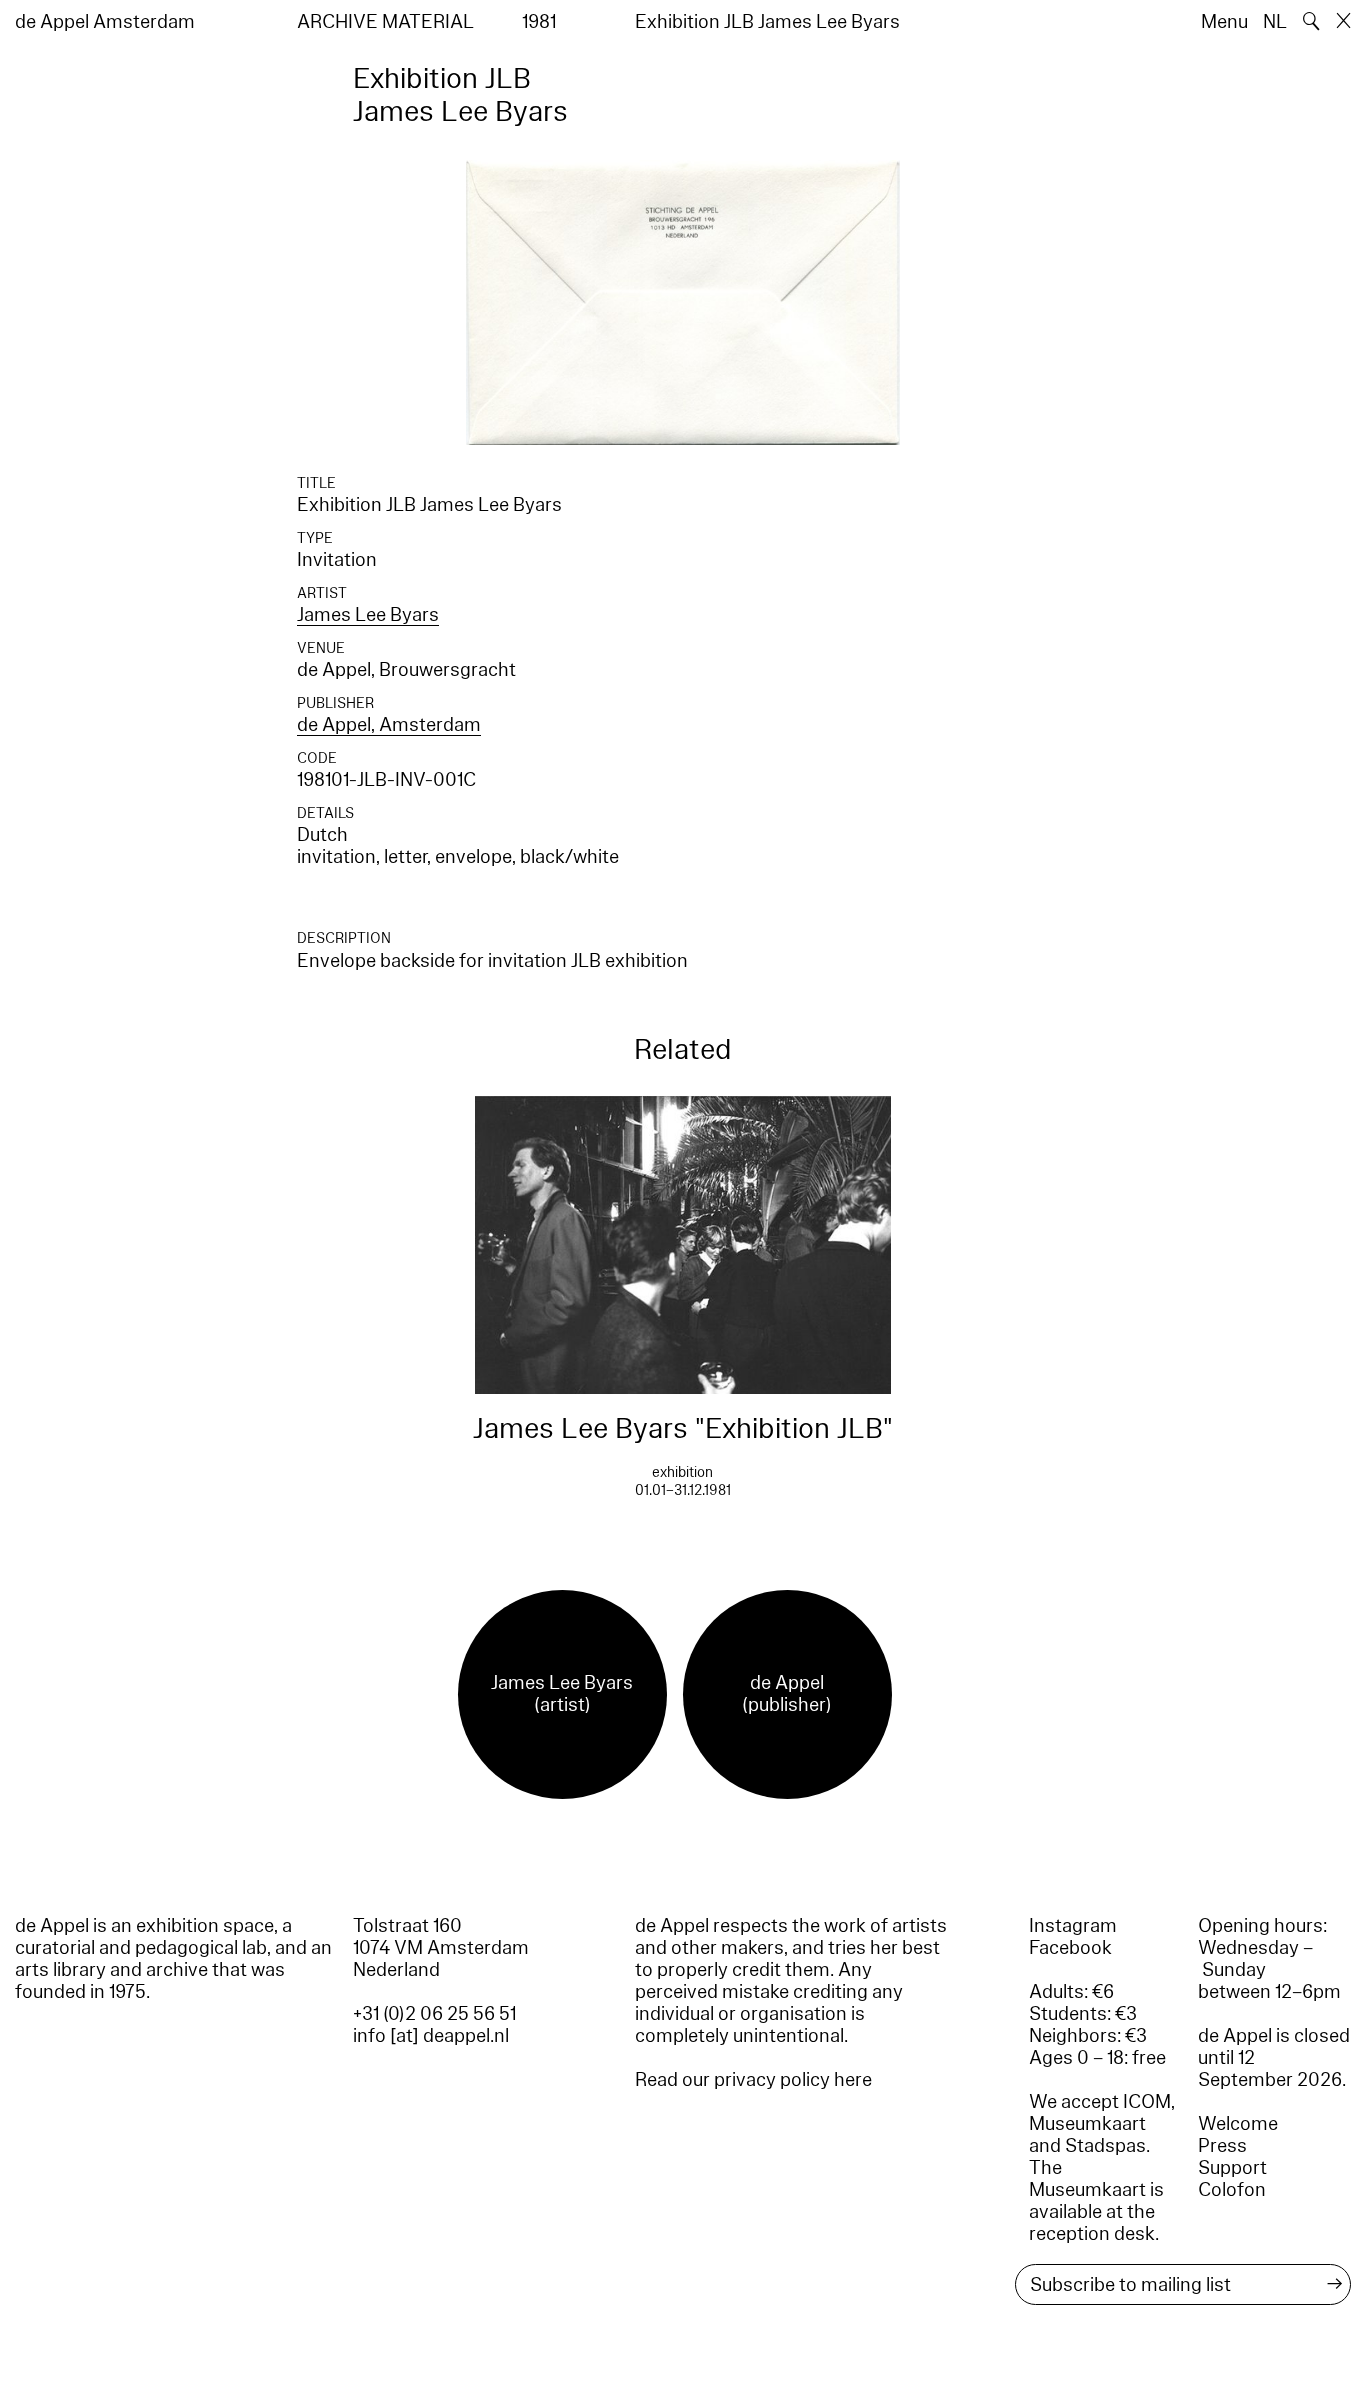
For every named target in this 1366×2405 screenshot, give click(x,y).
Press (1222, 2146)
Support (1232, 2168)
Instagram (1073, 1926)
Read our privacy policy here (753, 2080)
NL (1275, 22)
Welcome (1238, 2124)
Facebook (1070, 1948)
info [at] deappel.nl (431, 2036)
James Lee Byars (368, 615)
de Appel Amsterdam (105, 22)
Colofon (1232, 2190)
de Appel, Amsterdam (389, 725)
